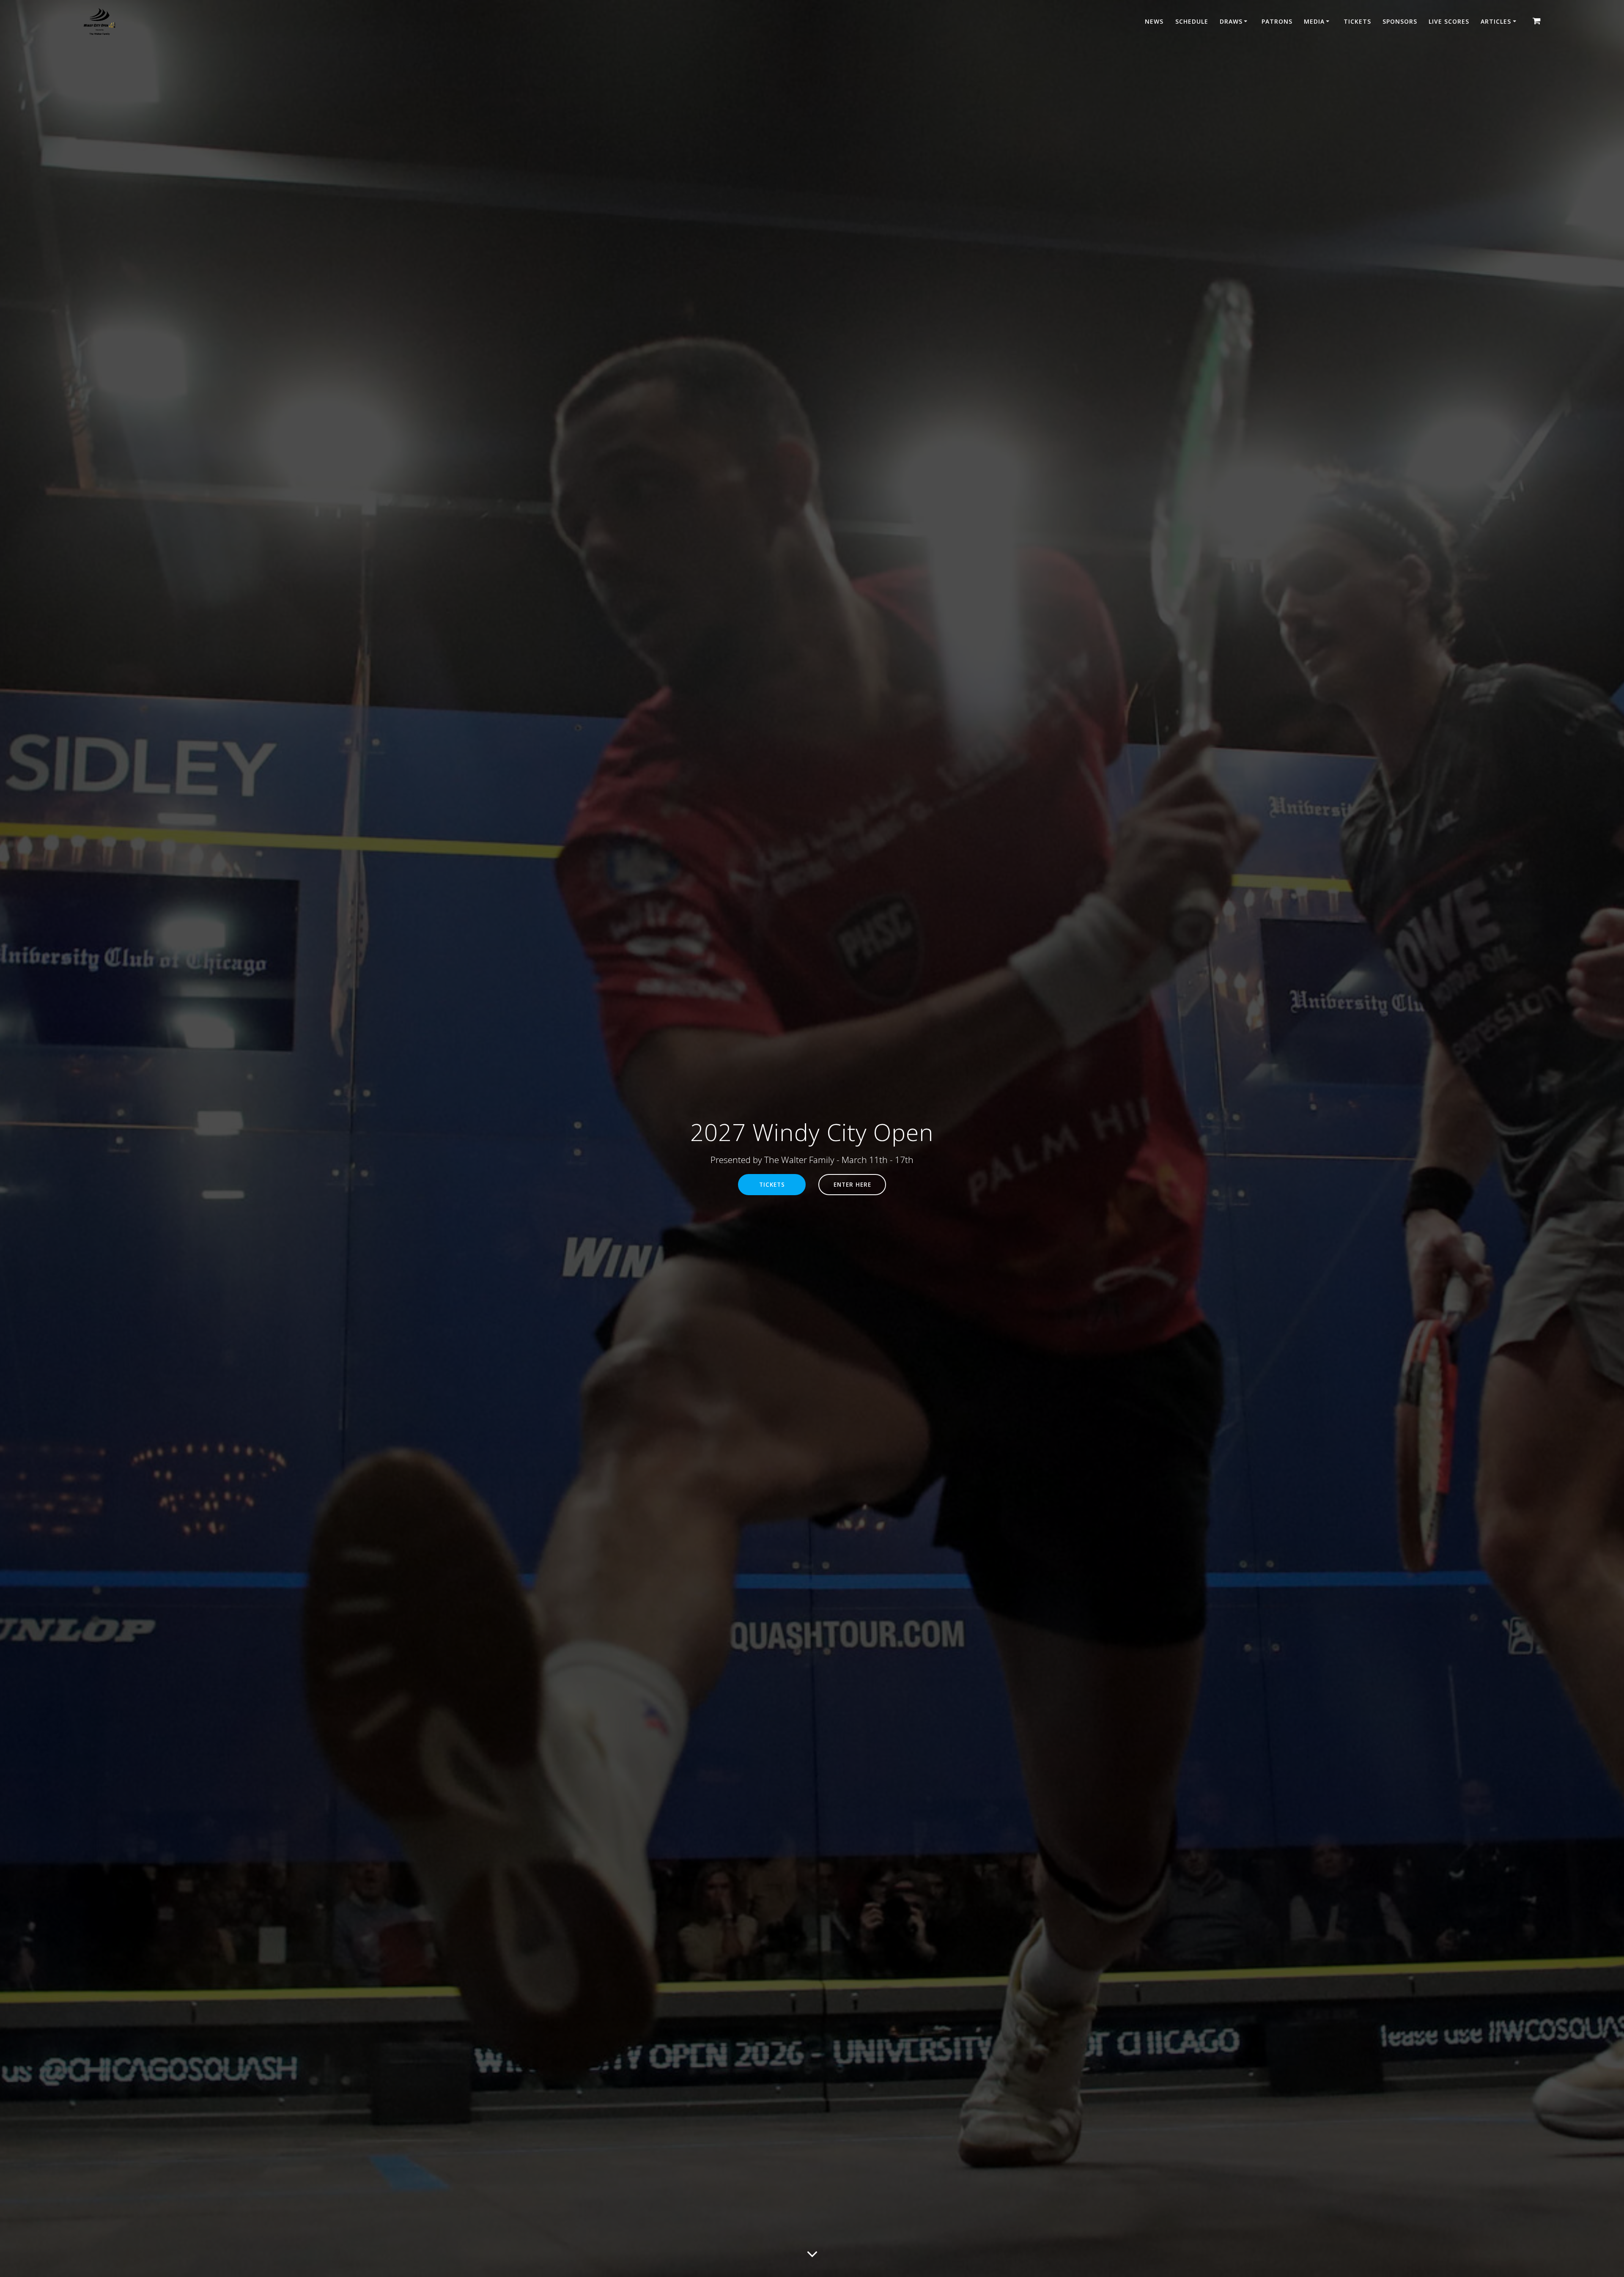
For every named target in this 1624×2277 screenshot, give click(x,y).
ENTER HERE (852, 1184)
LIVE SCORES (1449, 21)
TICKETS (1357, 21)
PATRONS (1277, 21)
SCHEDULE (1192, 21)
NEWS (1154, 21)
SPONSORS (1400, 21)
